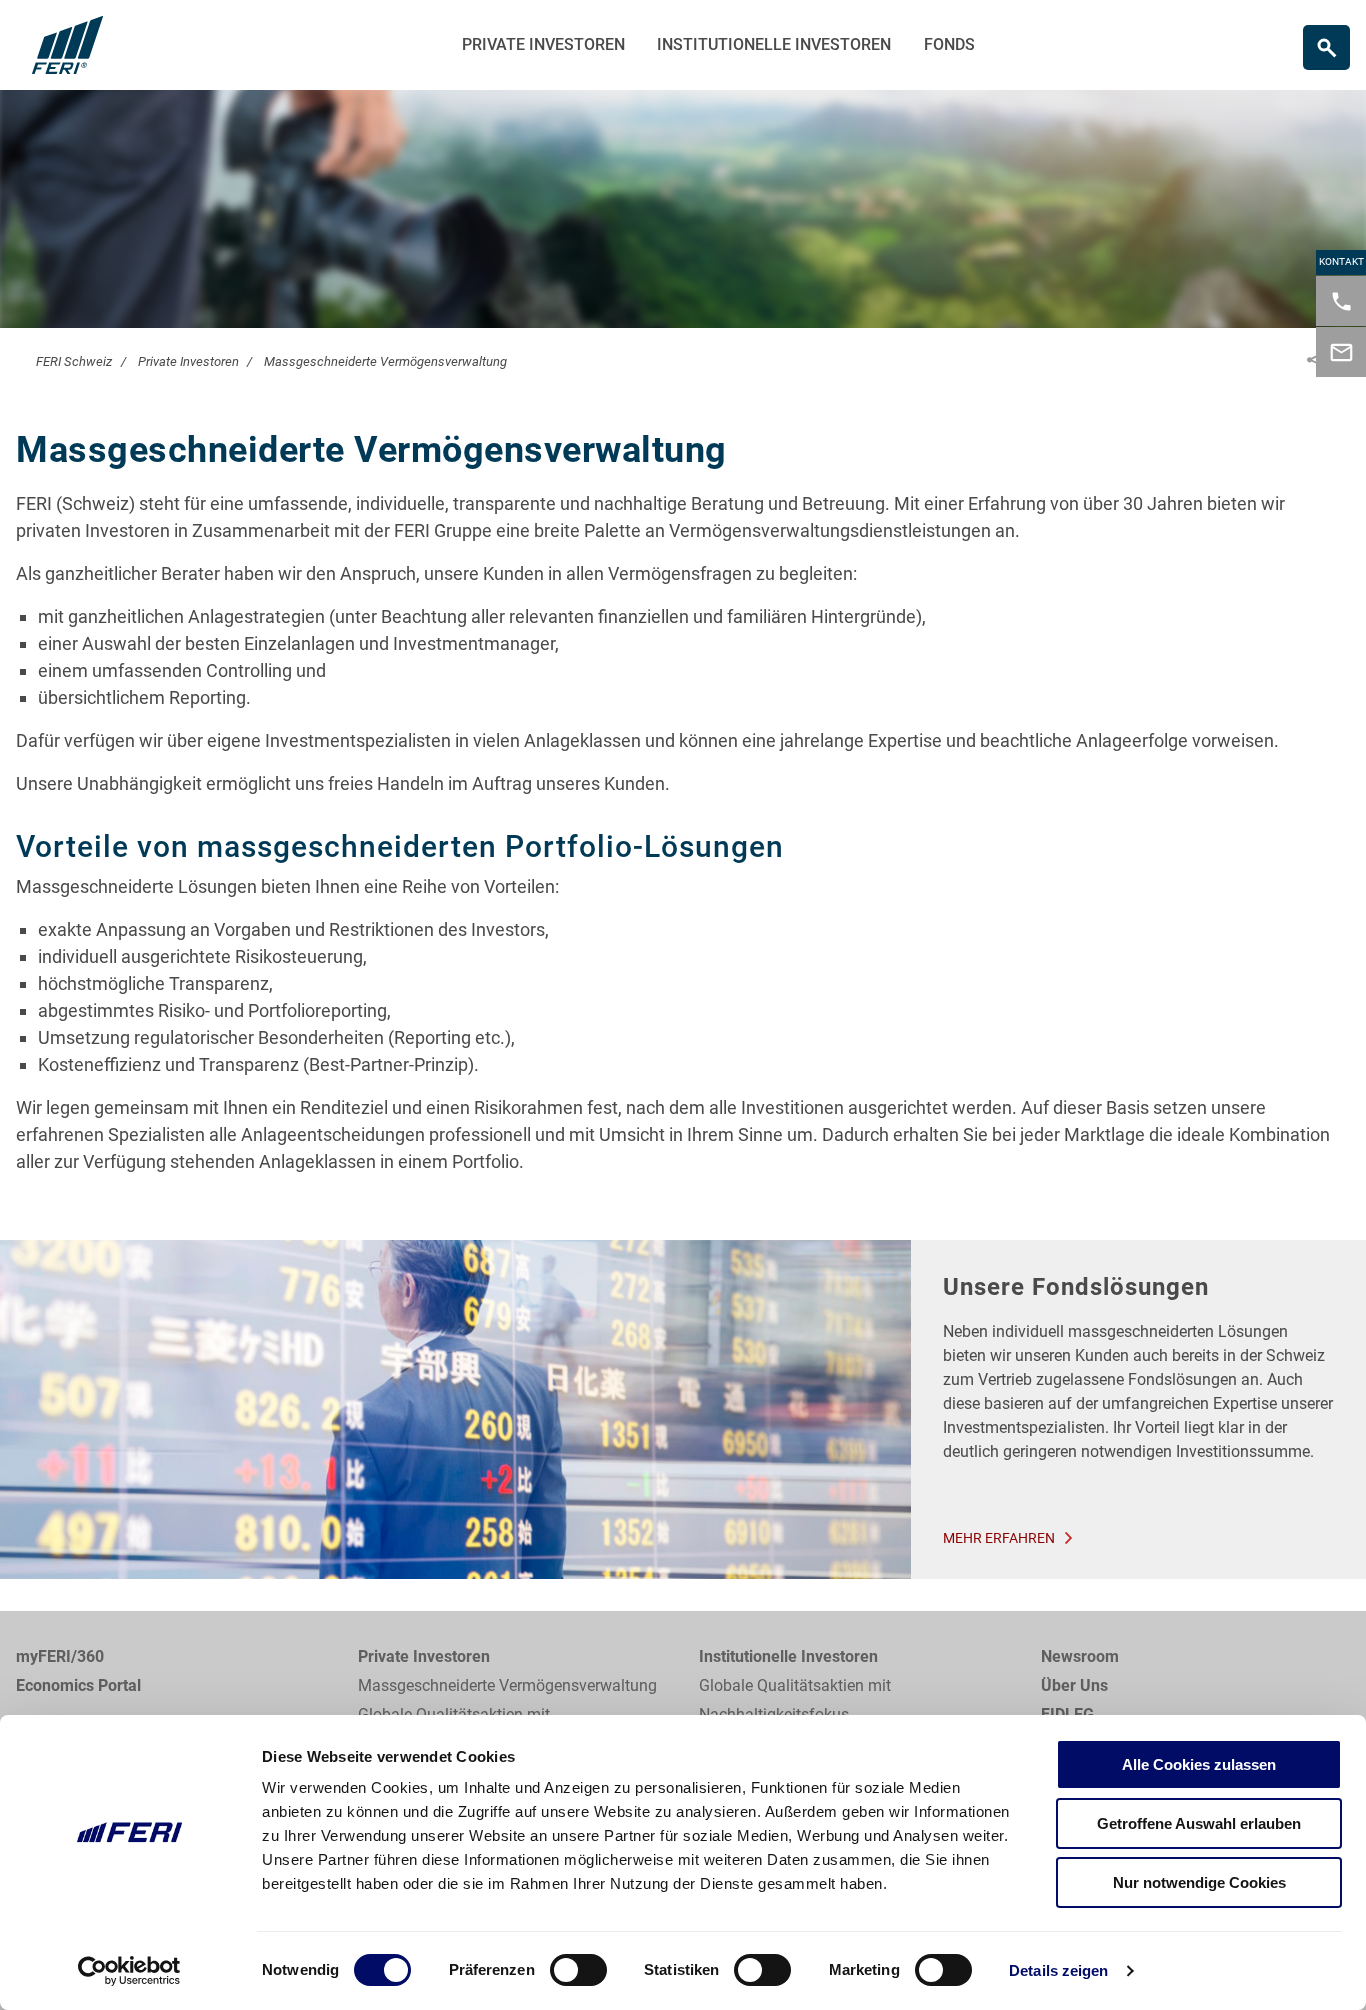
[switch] (578, 1970)
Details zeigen (1058, 1970)
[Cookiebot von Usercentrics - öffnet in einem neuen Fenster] (129, 1971)
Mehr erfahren (999, 1538)
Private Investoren (543, 44)
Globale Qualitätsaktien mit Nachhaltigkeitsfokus (795, 1700)
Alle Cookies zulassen (1199, 1764)
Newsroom (1080, 1656)
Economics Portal (78, 1685)
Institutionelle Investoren (774, 44)
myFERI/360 (60, 1656)
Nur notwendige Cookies (1199, 1882)
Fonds (949, 44)
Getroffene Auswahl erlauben (1199, 1823)
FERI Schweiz (74, 361)
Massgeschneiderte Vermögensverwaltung (385, 361)
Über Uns (1074, 1685)
